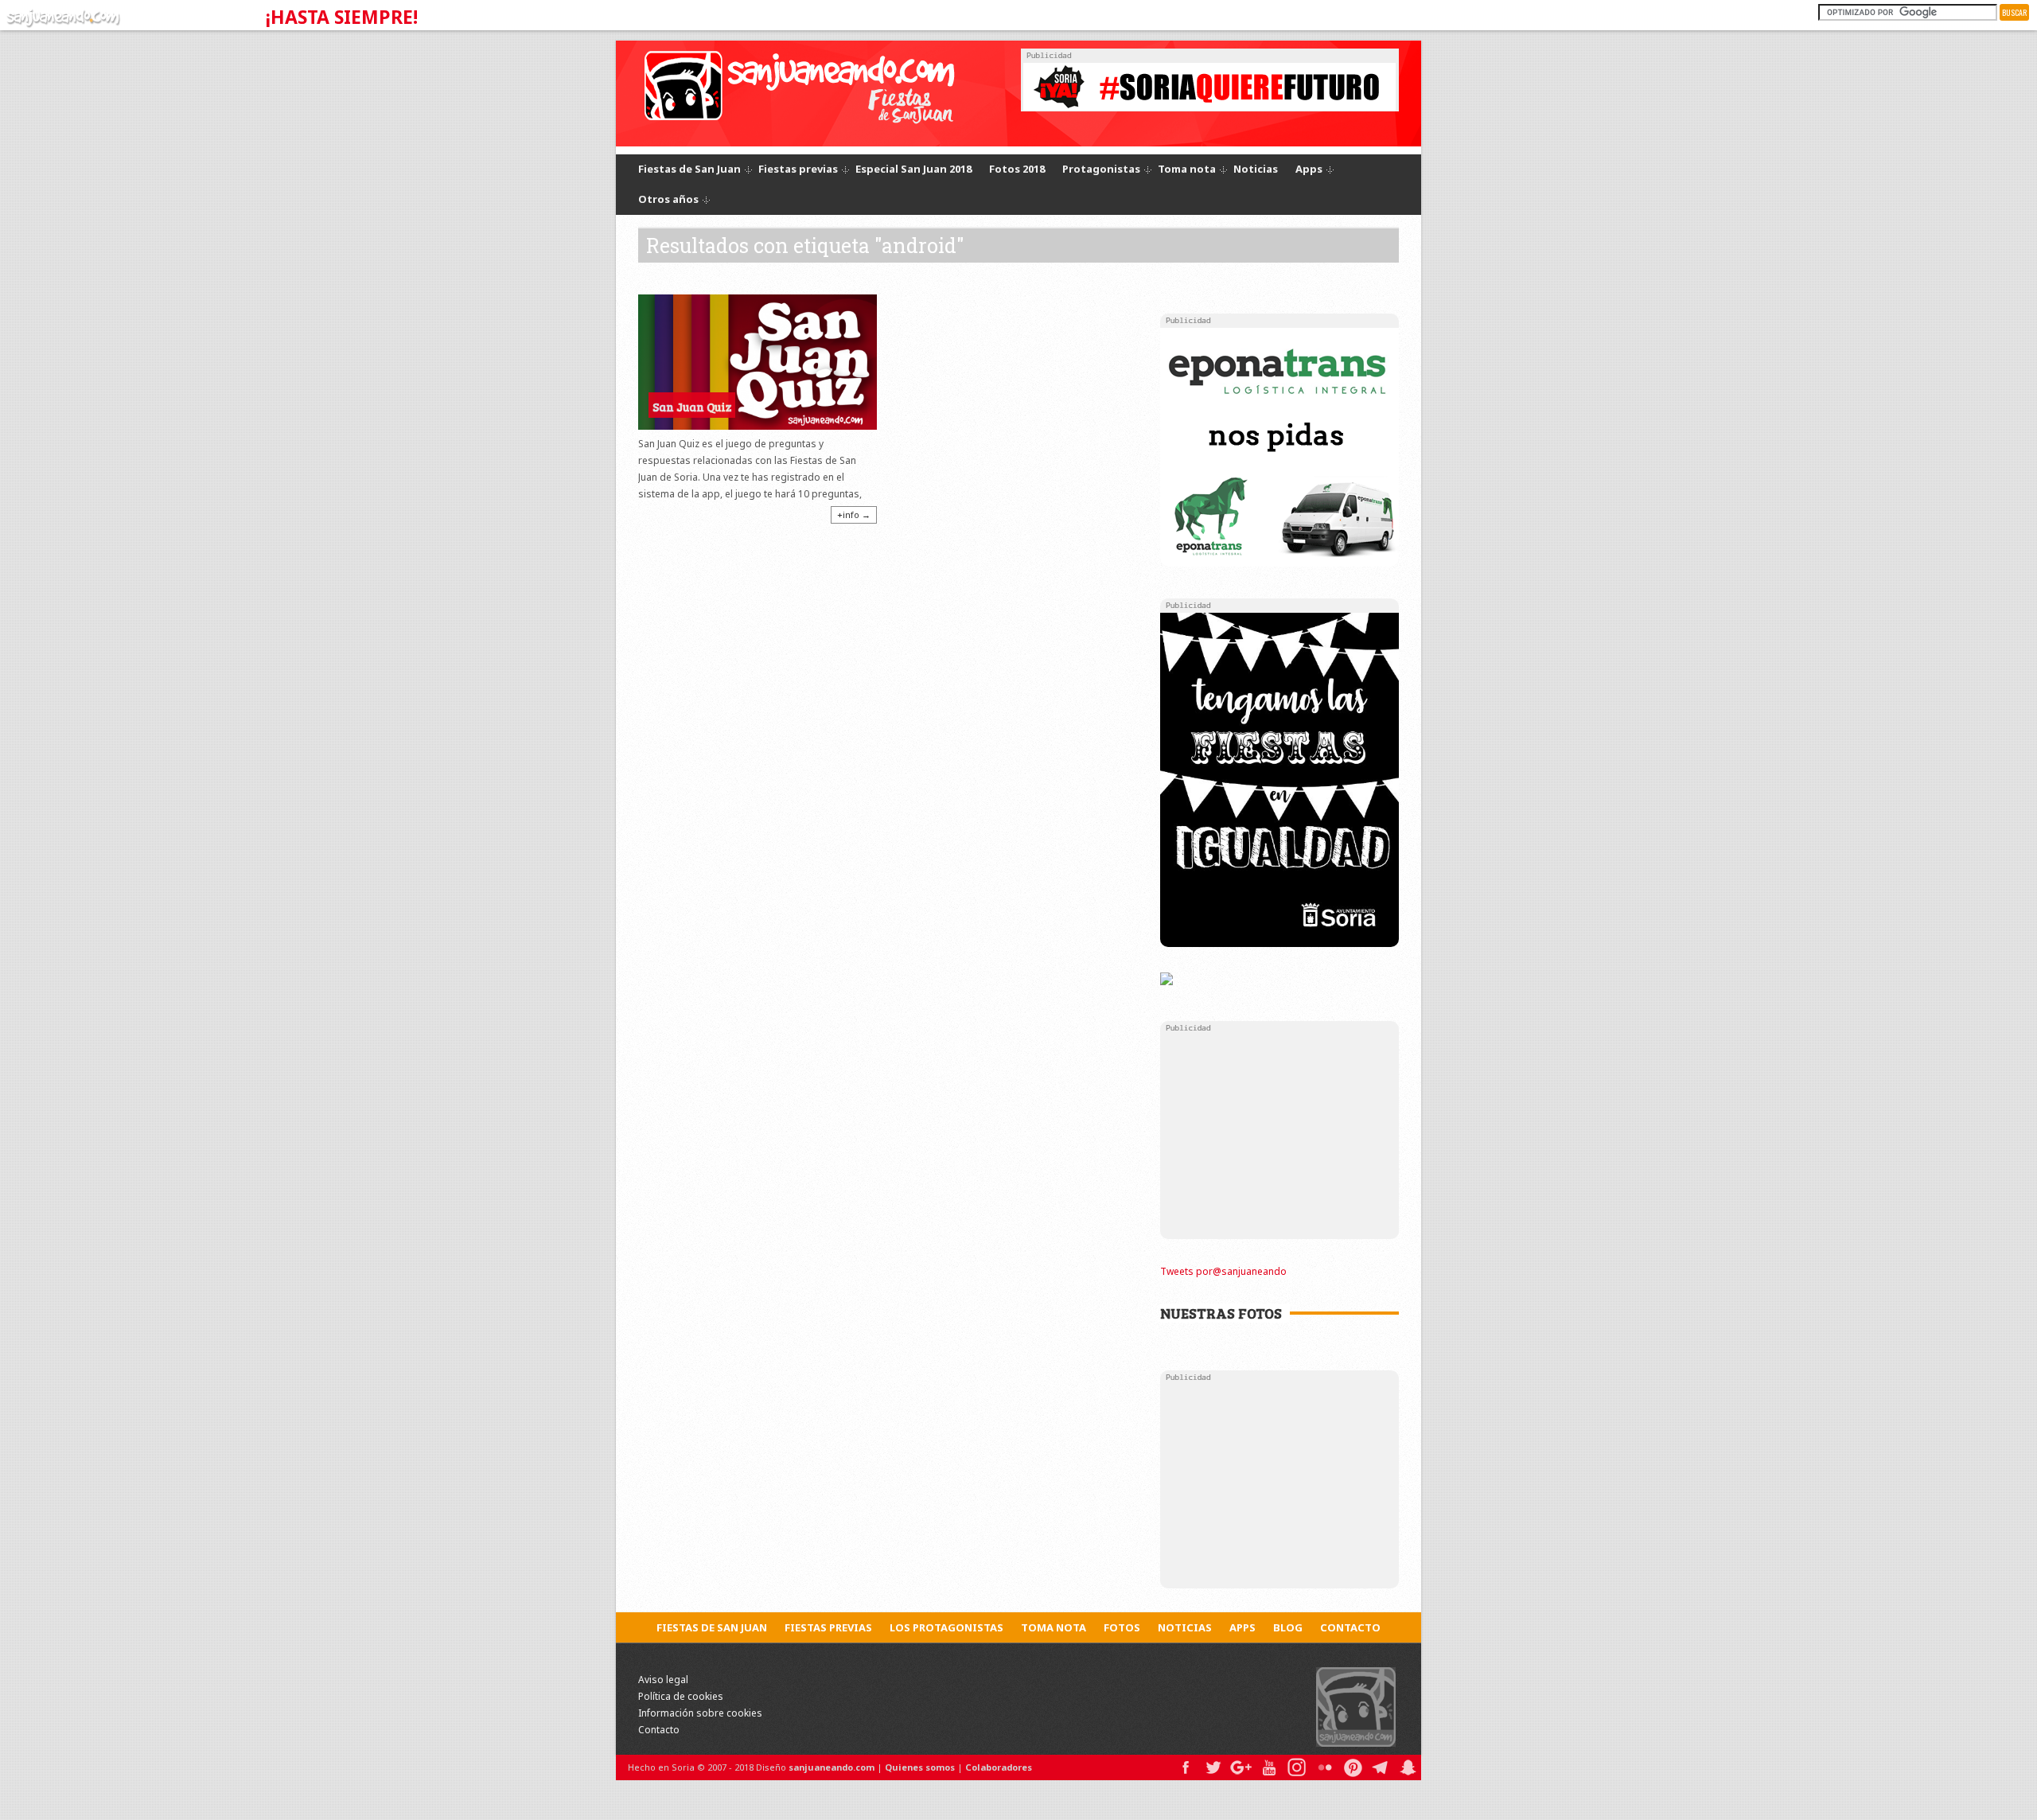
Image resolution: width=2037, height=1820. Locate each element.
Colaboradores (999, 1767)
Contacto (1350, 1627)
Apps (1309, 170)
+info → (854, 514)
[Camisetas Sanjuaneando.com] (1167, 979)
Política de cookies (681, 1696)
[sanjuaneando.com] (61, 15)
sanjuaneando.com (832, 1767)
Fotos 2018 (1017, 169)
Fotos (1122, 1627)
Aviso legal (663, 1680)
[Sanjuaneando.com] (1356, 1706)
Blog (1288, 1627)
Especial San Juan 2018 (913, 169)
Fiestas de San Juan (689, 170)
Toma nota (1187, 170)
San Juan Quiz (692, 407)
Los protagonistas (946, 1627)
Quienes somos (920, 1767)
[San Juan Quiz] (758, 362)
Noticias (1256, 169)
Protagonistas (1101, 170)
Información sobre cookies (700, 1713)
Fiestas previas (798, 170)
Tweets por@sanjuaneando (1223, 1271)
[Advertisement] (1279, 1135)
